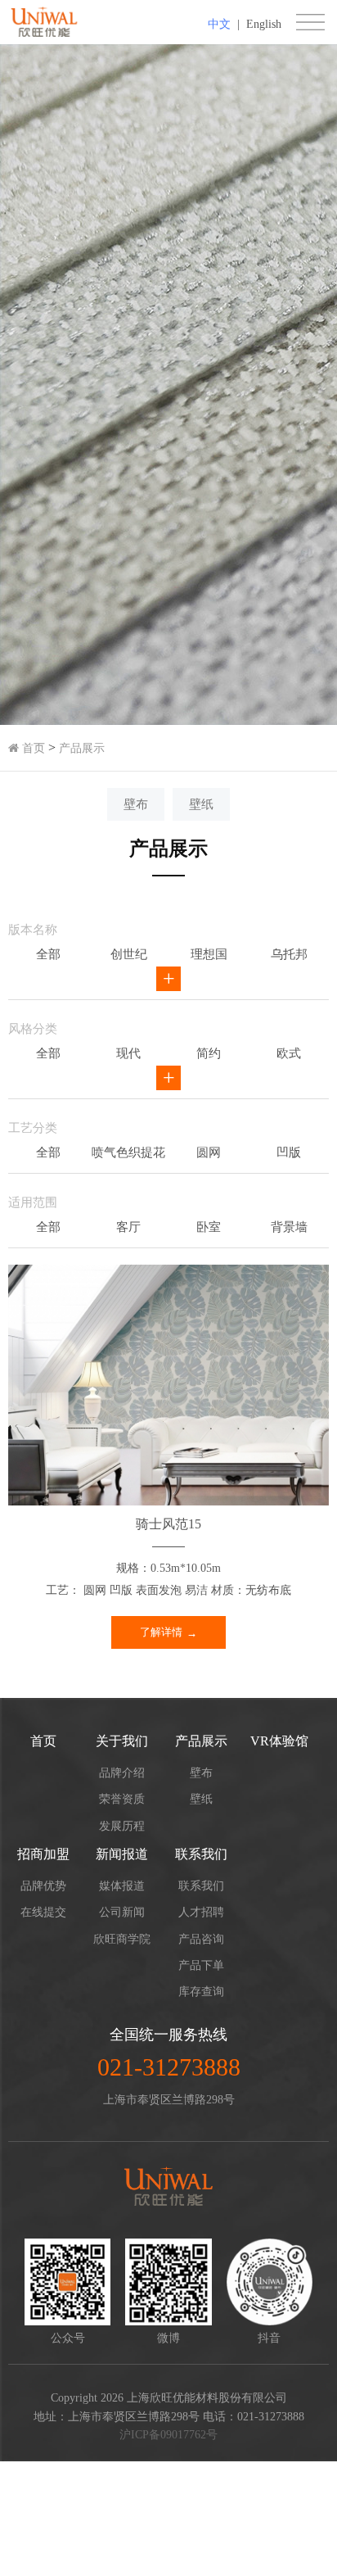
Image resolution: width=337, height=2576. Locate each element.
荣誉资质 (122, 1799)
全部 (48, 954)
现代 (128, 1053)
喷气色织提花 (128, 1152)
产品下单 (201, 1965)
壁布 (136, 804)
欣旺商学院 (122, 1939)
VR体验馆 (279, 1741)
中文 (219, 24)
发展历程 (122, 1826)
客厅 (128, 1227)
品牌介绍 (122, 1773)
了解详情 (161, 1632)
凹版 (289, 1152)
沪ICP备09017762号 (168, 2435)
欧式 (289, 1053)
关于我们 (122, 1741)
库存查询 (201, 1992)
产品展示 (82, 748)
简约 (209, 1053)
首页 (32, 748)
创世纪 (129, 954)
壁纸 (201, 804)
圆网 (209, 1152)
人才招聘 (201, 1912)
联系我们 (201, 1854)
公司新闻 (122, 1912)
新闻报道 (122, 1854)
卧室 (209, 1227)
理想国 (209, 954)
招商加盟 (43, 1854)
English (264, 24)
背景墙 (289, 1227)
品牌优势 (43, 1886)
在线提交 (43, 1912)
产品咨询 (201, 1939)
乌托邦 (289, 954)
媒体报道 (122, 1886)
